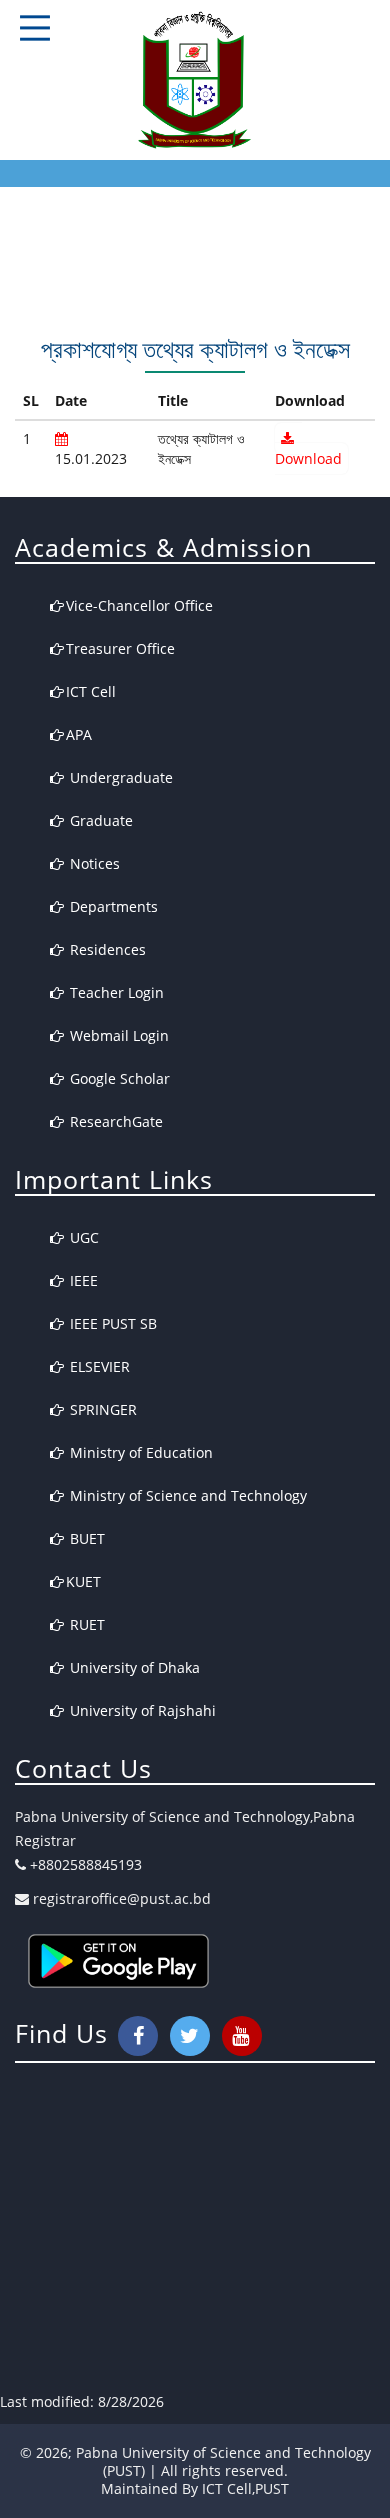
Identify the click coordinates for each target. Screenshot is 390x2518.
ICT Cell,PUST (245, 2488)
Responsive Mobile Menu (35, 28)
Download (308, 458)
